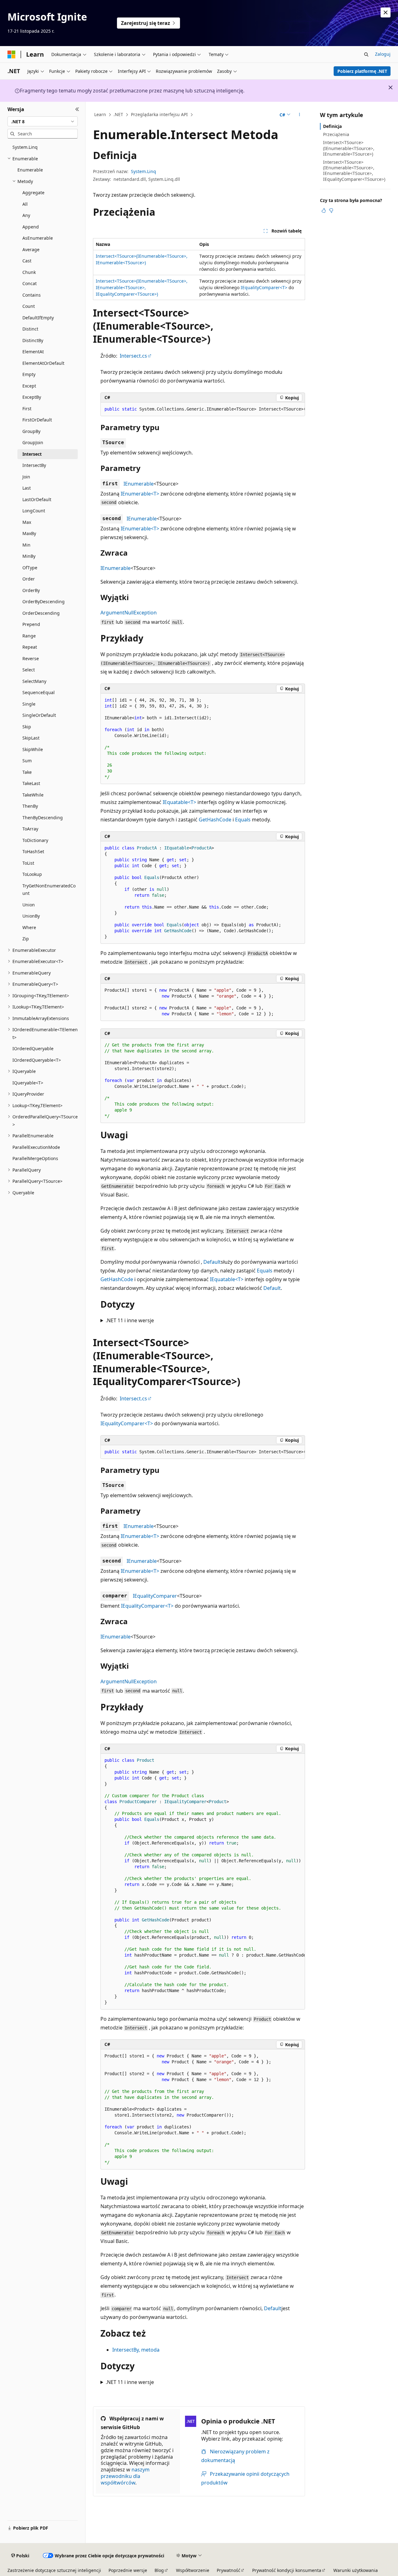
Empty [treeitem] (29, 374)
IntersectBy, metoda (136, 2350)
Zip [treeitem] (26, 939)
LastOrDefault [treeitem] (37, 499)
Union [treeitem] (29, 905)
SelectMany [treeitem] (34, 681)
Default (212, 1262)
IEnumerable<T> (140, 494)
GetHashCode (215, 820)
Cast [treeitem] (27, 261)
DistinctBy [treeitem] (33, 340)
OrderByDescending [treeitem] (44, 602)
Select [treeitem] (29, 670)
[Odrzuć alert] (386, 12)
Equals (243, 820)
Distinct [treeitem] (30, 329)
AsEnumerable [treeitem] (38, 238)
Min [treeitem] (26, 545)
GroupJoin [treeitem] (33, 442)
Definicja (332, 126)
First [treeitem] (27, 409)
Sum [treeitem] (27, 761)
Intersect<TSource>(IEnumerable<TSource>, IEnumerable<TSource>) (349, 148)
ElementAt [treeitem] (33, 352)
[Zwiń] (77, 109)
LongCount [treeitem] (34, 511)
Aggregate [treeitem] (33, 193)
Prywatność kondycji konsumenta (287, 2570)
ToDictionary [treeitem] (35, 840)
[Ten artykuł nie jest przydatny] (331, 210)
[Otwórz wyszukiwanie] (366, 54)
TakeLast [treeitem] (31, 783)
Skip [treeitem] (27, 727)
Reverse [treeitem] (31, 658)
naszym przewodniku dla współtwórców (125, 2476)
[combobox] (43, 121)
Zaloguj (383, 54)
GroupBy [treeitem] (31, 431)
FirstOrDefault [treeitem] (37, 420)
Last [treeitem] (27, 488)
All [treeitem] (25, 204)
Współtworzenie (193, 2570)
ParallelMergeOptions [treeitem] (35, 1158)
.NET (118, 114)
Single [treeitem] (29, 704)
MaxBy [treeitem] (29, 533)
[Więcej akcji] (300, 115)
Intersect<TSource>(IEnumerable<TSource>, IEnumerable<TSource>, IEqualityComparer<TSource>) (142, 287)
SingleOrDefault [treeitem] (39, 715)
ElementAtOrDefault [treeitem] (43, 363)
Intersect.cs (133, 356)
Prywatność (229, 2570)
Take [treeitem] (27, 772)
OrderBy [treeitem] (31, 590)
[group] (203, 409)
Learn (100, 114)
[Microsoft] (12, 54)
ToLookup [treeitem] (32, 874)
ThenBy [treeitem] (30, 806)
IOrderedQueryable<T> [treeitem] (37, 1060)
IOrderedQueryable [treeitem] (33, 1048)
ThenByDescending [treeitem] (43, 818)
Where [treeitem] (29, 927)
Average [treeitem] (31, 249)
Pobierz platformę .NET (362, 71)
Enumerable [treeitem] (30, 170)
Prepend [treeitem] (31, 624)
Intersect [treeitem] (32, 454)
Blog (159, 2570)
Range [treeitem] (29, 636)
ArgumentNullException (129, 613)
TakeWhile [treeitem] (33, 795)
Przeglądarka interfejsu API (159, 114)
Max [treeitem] (27, 522)
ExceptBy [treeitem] (32, 397)
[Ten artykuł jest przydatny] (324, 210)
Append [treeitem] (31, 227)
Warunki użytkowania (356, 2570)
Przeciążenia (336, 134)
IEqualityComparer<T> (264, 287)
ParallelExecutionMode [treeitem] (36, 1147)
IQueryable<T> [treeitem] (28, 1083)
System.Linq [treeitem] (25, 147)
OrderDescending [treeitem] (41, 613)
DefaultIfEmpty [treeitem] (38, 318)
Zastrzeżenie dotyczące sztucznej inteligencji (54, 2570)
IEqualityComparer (155, 1596)
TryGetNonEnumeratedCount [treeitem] (49, 890)
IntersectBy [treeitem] (34, 465)
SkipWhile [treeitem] (33, 749)
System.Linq (143, 171)
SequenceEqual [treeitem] (39, 692)
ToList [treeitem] (28, 863)
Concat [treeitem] (30, 283)
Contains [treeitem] (32, 295)
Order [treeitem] (29, 579)
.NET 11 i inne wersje (130, 1320)
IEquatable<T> (179, 802)
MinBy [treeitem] (29, 556)
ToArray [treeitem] (30, 829)
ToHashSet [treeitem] (33, 851)
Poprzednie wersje (128, 2570)
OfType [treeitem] (30, 568)
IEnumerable (139, 484)
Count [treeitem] (29, 306)
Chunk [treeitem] (29, 272)
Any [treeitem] (26, 215)
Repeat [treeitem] (30, 647)
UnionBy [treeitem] (31, 916)
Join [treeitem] (26, 477)
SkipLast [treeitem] (31, 738)
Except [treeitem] (29, 386)
